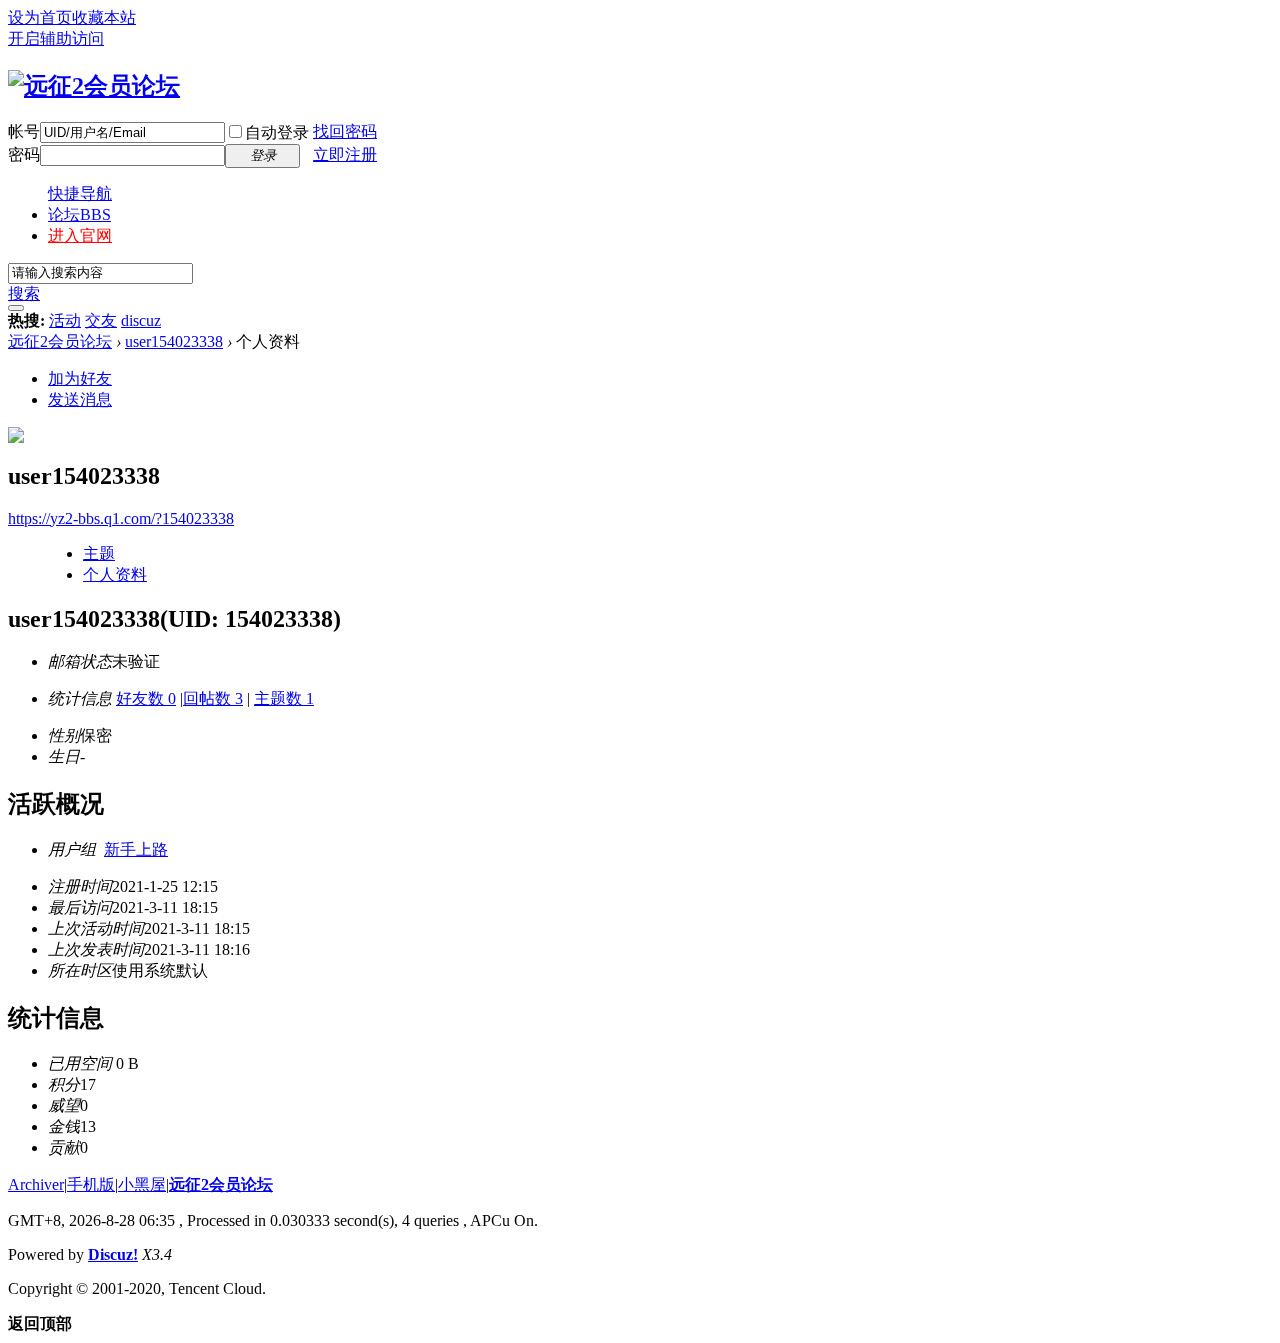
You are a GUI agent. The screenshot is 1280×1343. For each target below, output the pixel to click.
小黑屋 (142, 1184)
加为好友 (80, 378)
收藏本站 (104, 17)
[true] (16, 308)
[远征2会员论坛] (94, 86)
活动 (65, 320)
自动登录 (277, 132)
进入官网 (80, 235)
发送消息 (80, 399)
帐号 (24, 131)
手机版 (91, 1184)
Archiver (36, 1184)
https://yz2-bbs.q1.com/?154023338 (121, 518)
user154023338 (174, 341)
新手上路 (136, 849)
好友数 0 (146, 698)
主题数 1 (284, 698)
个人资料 (115, 574)
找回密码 (345, 131)
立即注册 (345, 154)
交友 (101, 320)
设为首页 (40, 17)
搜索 (24, 293)
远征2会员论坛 (60, 341)
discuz (141, 320)
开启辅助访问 (56, 38)
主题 (99, 553)
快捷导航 (80, 193)
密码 (24, 154)
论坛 (79, 214)
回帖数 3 (213, 698)
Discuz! (113, 1254)
